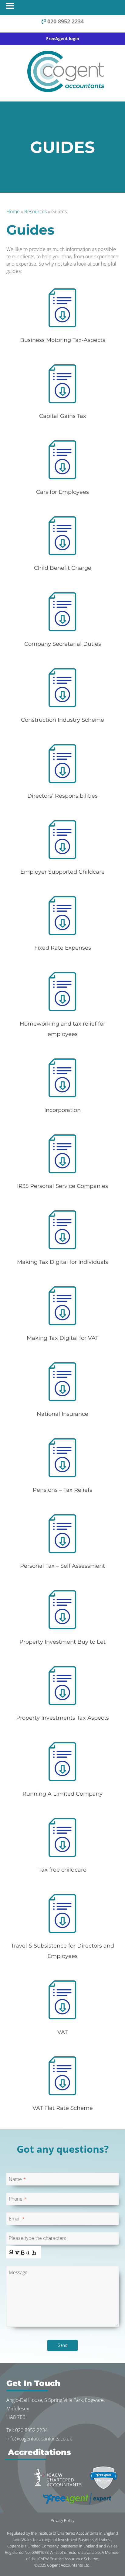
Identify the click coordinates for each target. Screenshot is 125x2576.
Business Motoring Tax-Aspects (63, 340)
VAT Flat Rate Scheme (63, 2108)
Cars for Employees (62, 492)
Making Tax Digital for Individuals (62, 1262)
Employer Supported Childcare (62, 872)
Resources (35, 212)
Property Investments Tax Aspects (62, 1718)
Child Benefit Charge (63, 568)
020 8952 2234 (65, 21)
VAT (62, 2032)
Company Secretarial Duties (63, 644)
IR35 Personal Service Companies (62, 1186)
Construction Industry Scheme (62, 720)
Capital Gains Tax (63, 416)
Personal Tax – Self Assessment (62, 1566)
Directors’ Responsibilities (62, 796)
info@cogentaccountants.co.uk (39, 2439)
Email (17, 2219)
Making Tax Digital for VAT (62, 1338)
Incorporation (62, 1110)
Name (17, 2179)
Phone (18, 2199)
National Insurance (62, 1414)
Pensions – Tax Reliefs (62, 1490)
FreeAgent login (63, 38)
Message (18, 2272)
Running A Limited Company (62, 1794)
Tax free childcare (62, 1870)
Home (13, 212)
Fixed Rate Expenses (63, 948)
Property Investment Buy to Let (62, 1642)
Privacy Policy (62, 2520)
